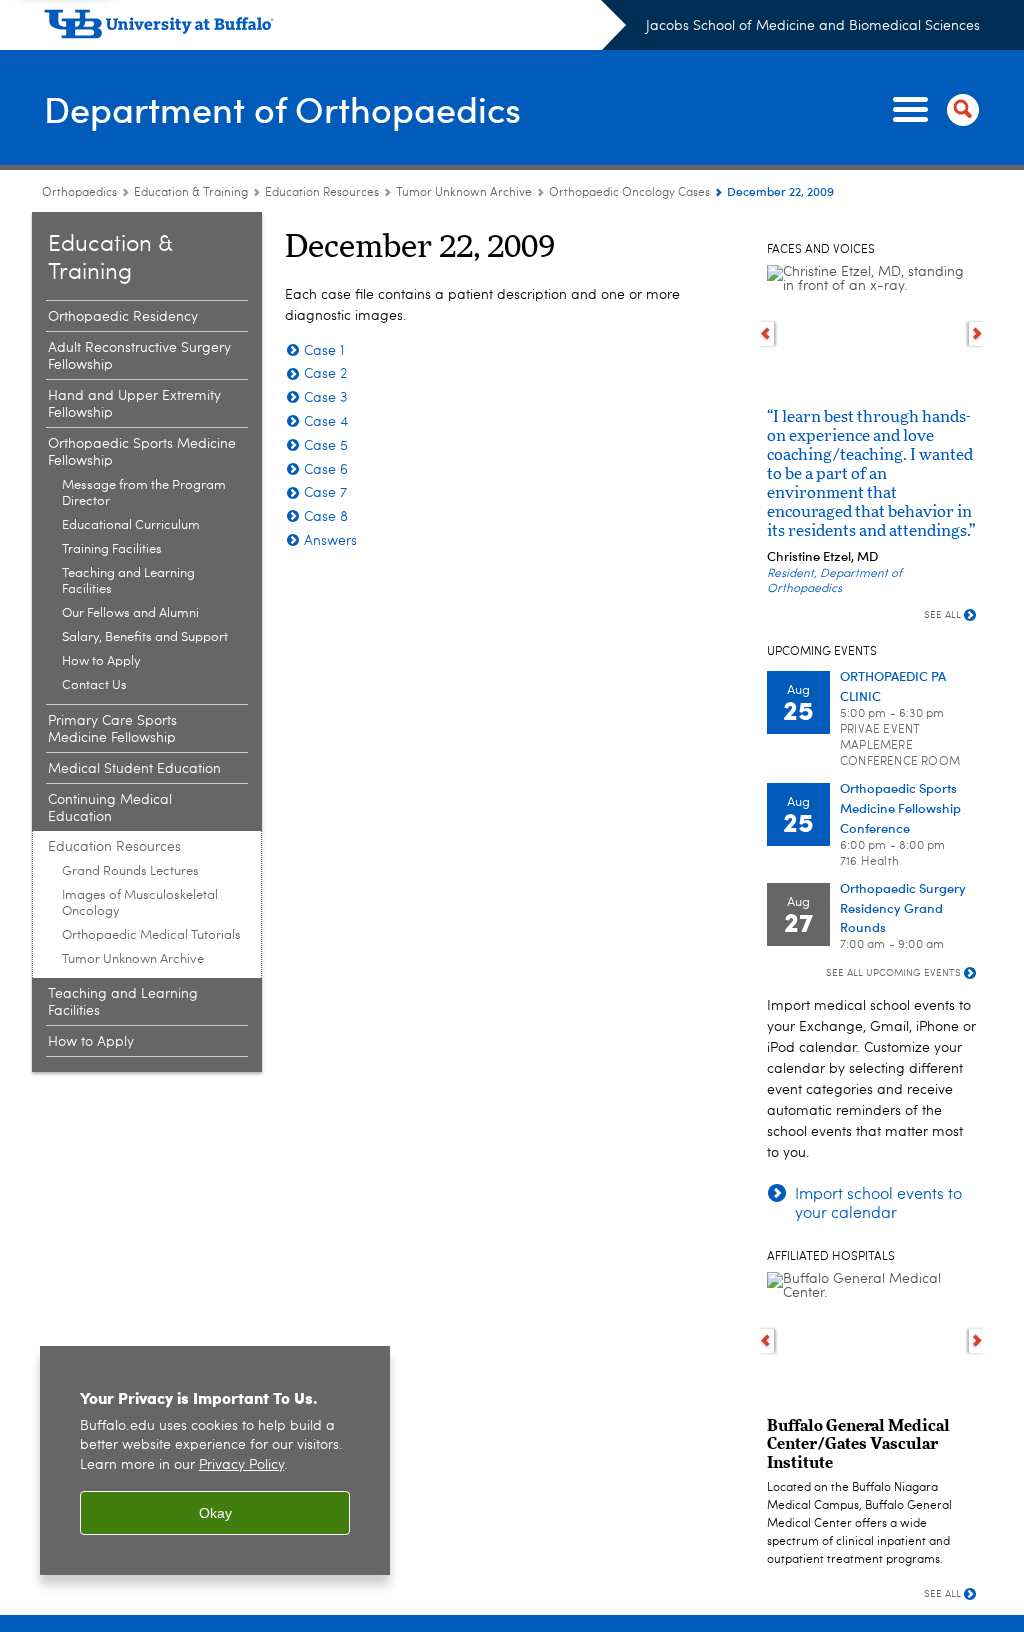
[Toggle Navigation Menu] (932, 110)
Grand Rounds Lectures (130, 871)
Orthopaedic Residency (123, 317)
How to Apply (101, 661)
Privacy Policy (241, 1465)
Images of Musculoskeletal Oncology (140, 903)
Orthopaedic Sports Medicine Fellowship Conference (900, 807)
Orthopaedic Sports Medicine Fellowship (142, 452)
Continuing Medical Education (110, 808)
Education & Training (191, 193)
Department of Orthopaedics (282, 108)
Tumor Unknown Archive (464, 193)
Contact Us (94, 685)
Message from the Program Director (144, 493)
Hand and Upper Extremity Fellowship (134, 404)
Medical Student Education (134, 769)
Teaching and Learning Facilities (128, 581)
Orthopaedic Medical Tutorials (151, 935)
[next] (977, 334)
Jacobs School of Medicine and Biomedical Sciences (813, 26)
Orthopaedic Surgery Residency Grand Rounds (903, 907)
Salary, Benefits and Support (145, 637)
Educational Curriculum (131, 525)
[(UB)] (335, 28)
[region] (215, 1460)
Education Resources (322, 193)
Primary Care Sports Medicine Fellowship (112, 729)
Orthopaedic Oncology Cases (629, 193)
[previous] (765, 334)
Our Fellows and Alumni (130, 613)
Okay (215, 1513)
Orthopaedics (79, 193)
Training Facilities (112, 549)
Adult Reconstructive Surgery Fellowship (139, 356)
